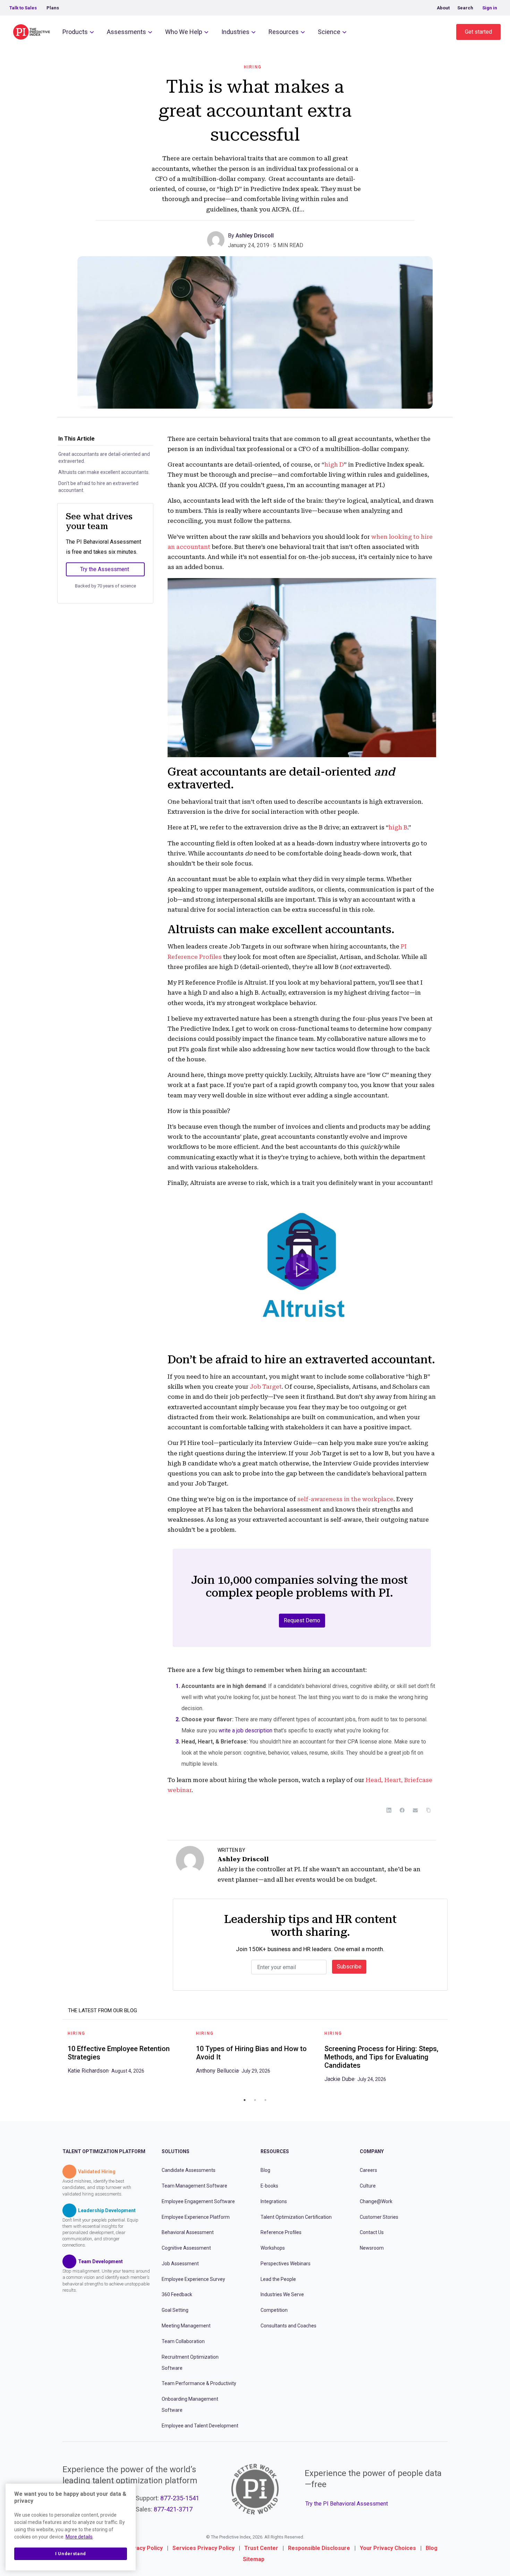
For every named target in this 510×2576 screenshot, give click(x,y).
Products (75, 32)
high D (334, 465)
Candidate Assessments (189, 2170)
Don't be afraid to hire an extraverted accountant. (98, 487)
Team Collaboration (183, 2341)
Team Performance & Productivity (199, 2383)
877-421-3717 (173, 2509)
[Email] (415, 1810)
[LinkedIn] (389, 1810)
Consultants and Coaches (288, 2326)
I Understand (71, 2554)
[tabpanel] (127, 2055)
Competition (274, 2310)
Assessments (126, 32)
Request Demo (302, 1620)
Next (453, 2059)
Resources (284, 32)
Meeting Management (186, 2326)
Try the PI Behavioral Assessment (347, 2504)
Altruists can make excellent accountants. (104, 472)
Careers (368, 2170)
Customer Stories (379, 2217)
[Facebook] (402, 1810)
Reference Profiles (281, 2232)
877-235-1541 (180, 2498)
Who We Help (184, 32)
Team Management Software (194, 2186)
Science (329, 32)
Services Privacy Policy (203, 2548)
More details (79, 2537)
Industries (235, 32)
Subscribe (349, 1967)
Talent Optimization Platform (104, 2151)
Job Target (266, 1387)
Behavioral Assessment (188, 2232)
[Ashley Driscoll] (218, 239)
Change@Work (376, 2201)
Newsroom (372, 2248)
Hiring (253, 67)
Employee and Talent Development (200, 2426)
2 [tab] (255, 2100)
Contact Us (372, 2232)
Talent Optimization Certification (296, 2217)
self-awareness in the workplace (345, 1499)
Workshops (273, 2248)
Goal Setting (175, 2310)
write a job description (245, 1730)
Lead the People (278, 2279)
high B (398, 827)
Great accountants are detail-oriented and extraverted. (104, 458)
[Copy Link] (428, 1810)
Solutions (176, 2151)
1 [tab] (245, 2100)
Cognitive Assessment (186, 2248)
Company (372, 2151)
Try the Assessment (105, 569)
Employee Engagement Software (198, 2201)
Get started (478, 32)
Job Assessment (180, 2264)
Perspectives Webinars (286, 2264)
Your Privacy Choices (388, 2548)
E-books (269, 2186)
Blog (265, 2170)
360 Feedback (177, 2294)
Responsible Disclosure (319, 2548)
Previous (57, 2059)
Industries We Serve (282, 2294)
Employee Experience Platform (196, 2217)
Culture (368, 2186)
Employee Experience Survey (193, 2279)
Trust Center (261, 2548)
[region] (71, 2527)
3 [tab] (265, 2100)
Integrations (274, 2201)
